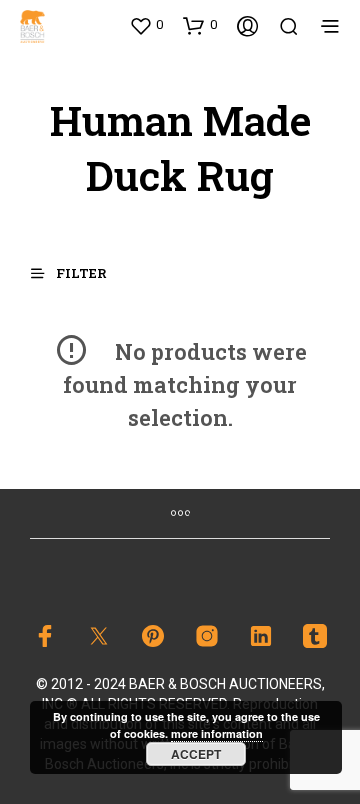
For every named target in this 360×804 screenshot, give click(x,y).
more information (217, 733)
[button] (146, 25)
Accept (196, 754)
